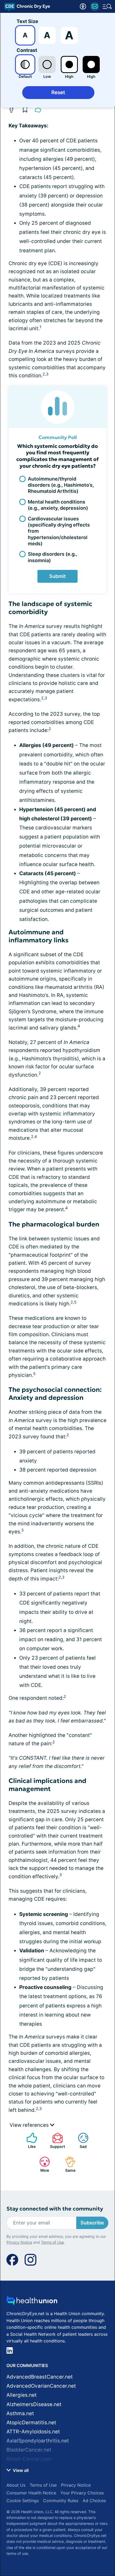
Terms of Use (52, 2242)
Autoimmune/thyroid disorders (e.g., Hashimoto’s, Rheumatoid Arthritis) (61, 485)
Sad (80, 2141)
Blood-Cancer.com (29, 2459)
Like (28, 2141)
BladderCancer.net (29, 2450)
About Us (16, 2485)
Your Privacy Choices (82, 2493)
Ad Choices (94, 2501)
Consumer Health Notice (31, 2493)
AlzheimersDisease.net (34, 2404)
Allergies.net (22, 2395)
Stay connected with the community (55, 2209)
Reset (58, 92)
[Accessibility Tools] (83, 6)
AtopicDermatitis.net (31, 2423)
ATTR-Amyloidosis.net (33, 2432)
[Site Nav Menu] (107, 6)
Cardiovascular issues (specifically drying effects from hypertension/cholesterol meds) (59, 531)
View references (30, 2125)
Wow (42, 2164)
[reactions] (38, 109)
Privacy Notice (19, 2242)
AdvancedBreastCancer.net (40, 2377)
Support (56, 2141)
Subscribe (92, 2223)
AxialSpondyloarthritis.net (38, 2441)
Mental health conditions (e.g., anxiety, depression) (58, 505)
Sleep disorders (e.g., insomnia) (53, 557)
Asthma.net (20, 2413)
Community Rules (61, 2501)
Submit (57, 576)
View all (20, 2470)
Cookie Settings (23, 2501)
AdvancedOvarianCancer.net (41, 2386)
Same (68, 2164)
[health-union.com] (32, 2302)
